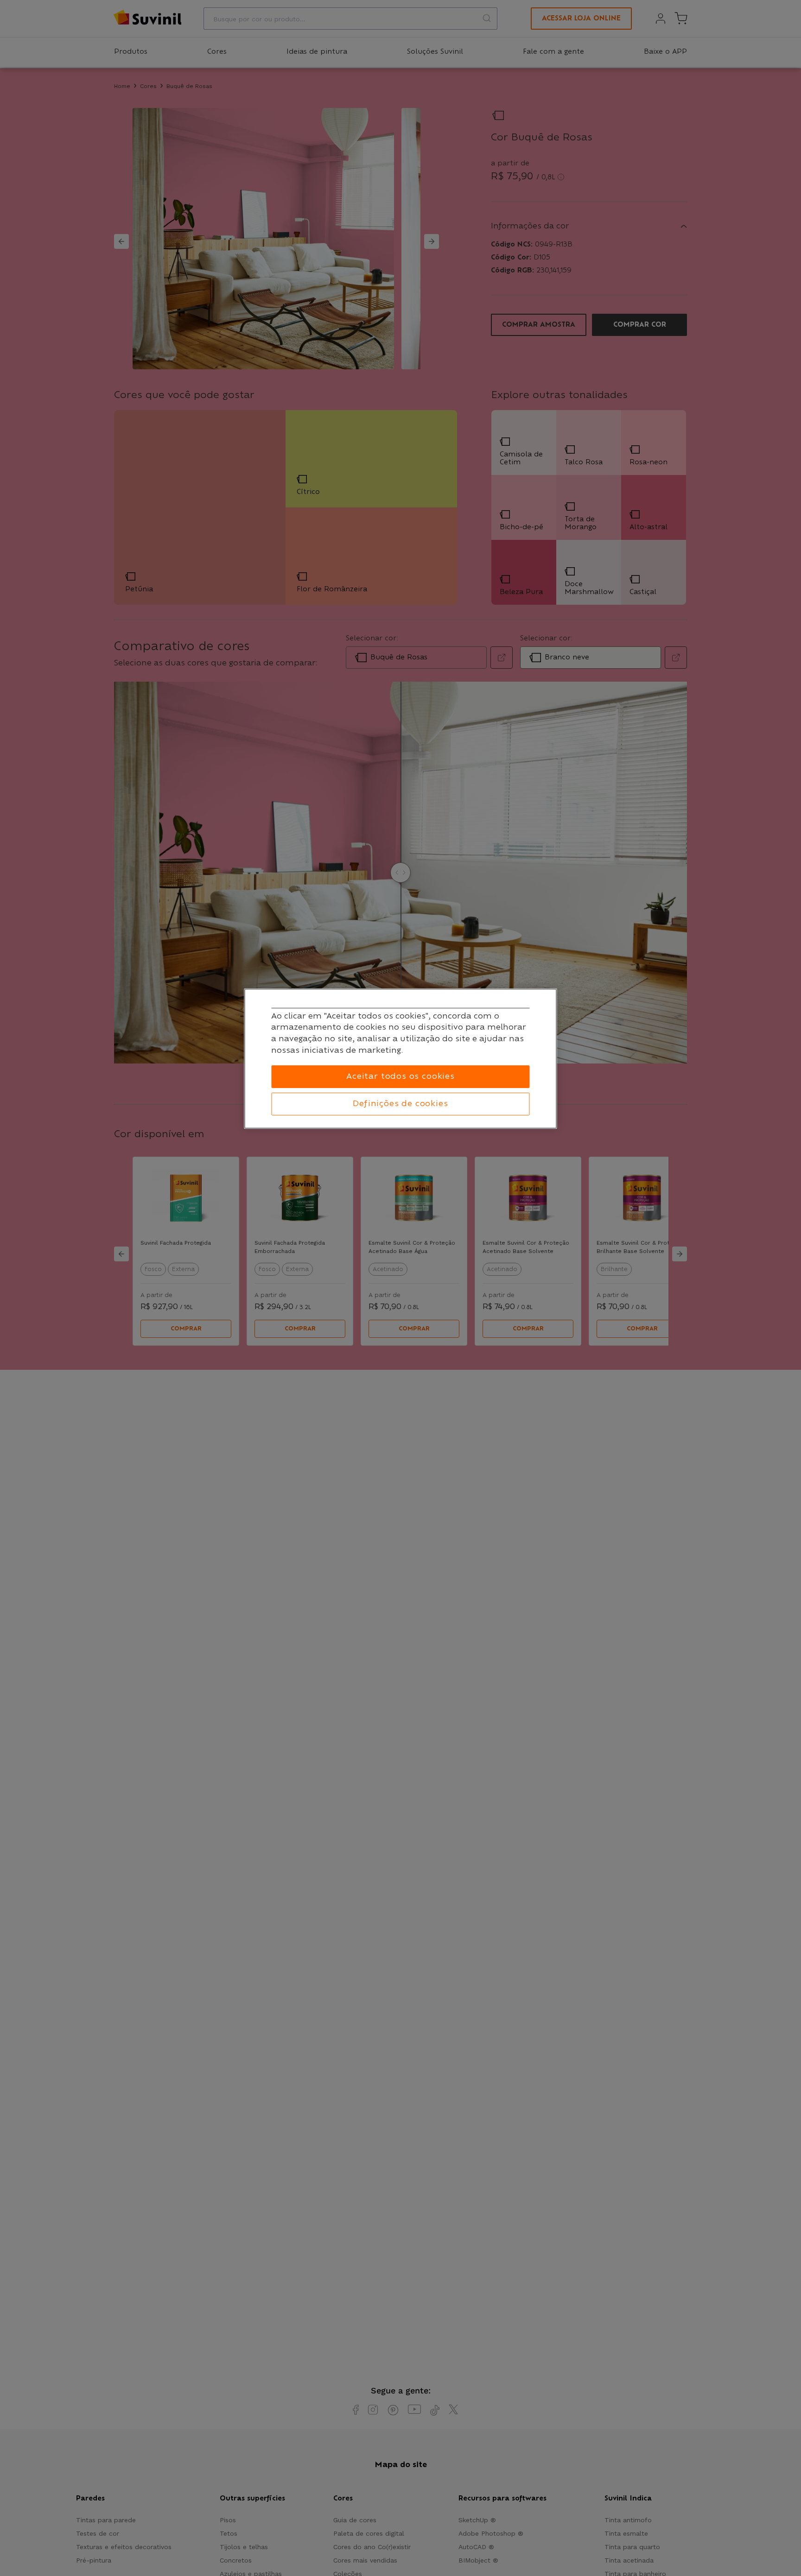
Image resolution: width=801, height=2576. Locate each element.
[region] (401, 1059)
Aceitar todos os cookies (400, 1076)
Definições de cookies (400, 1104)
